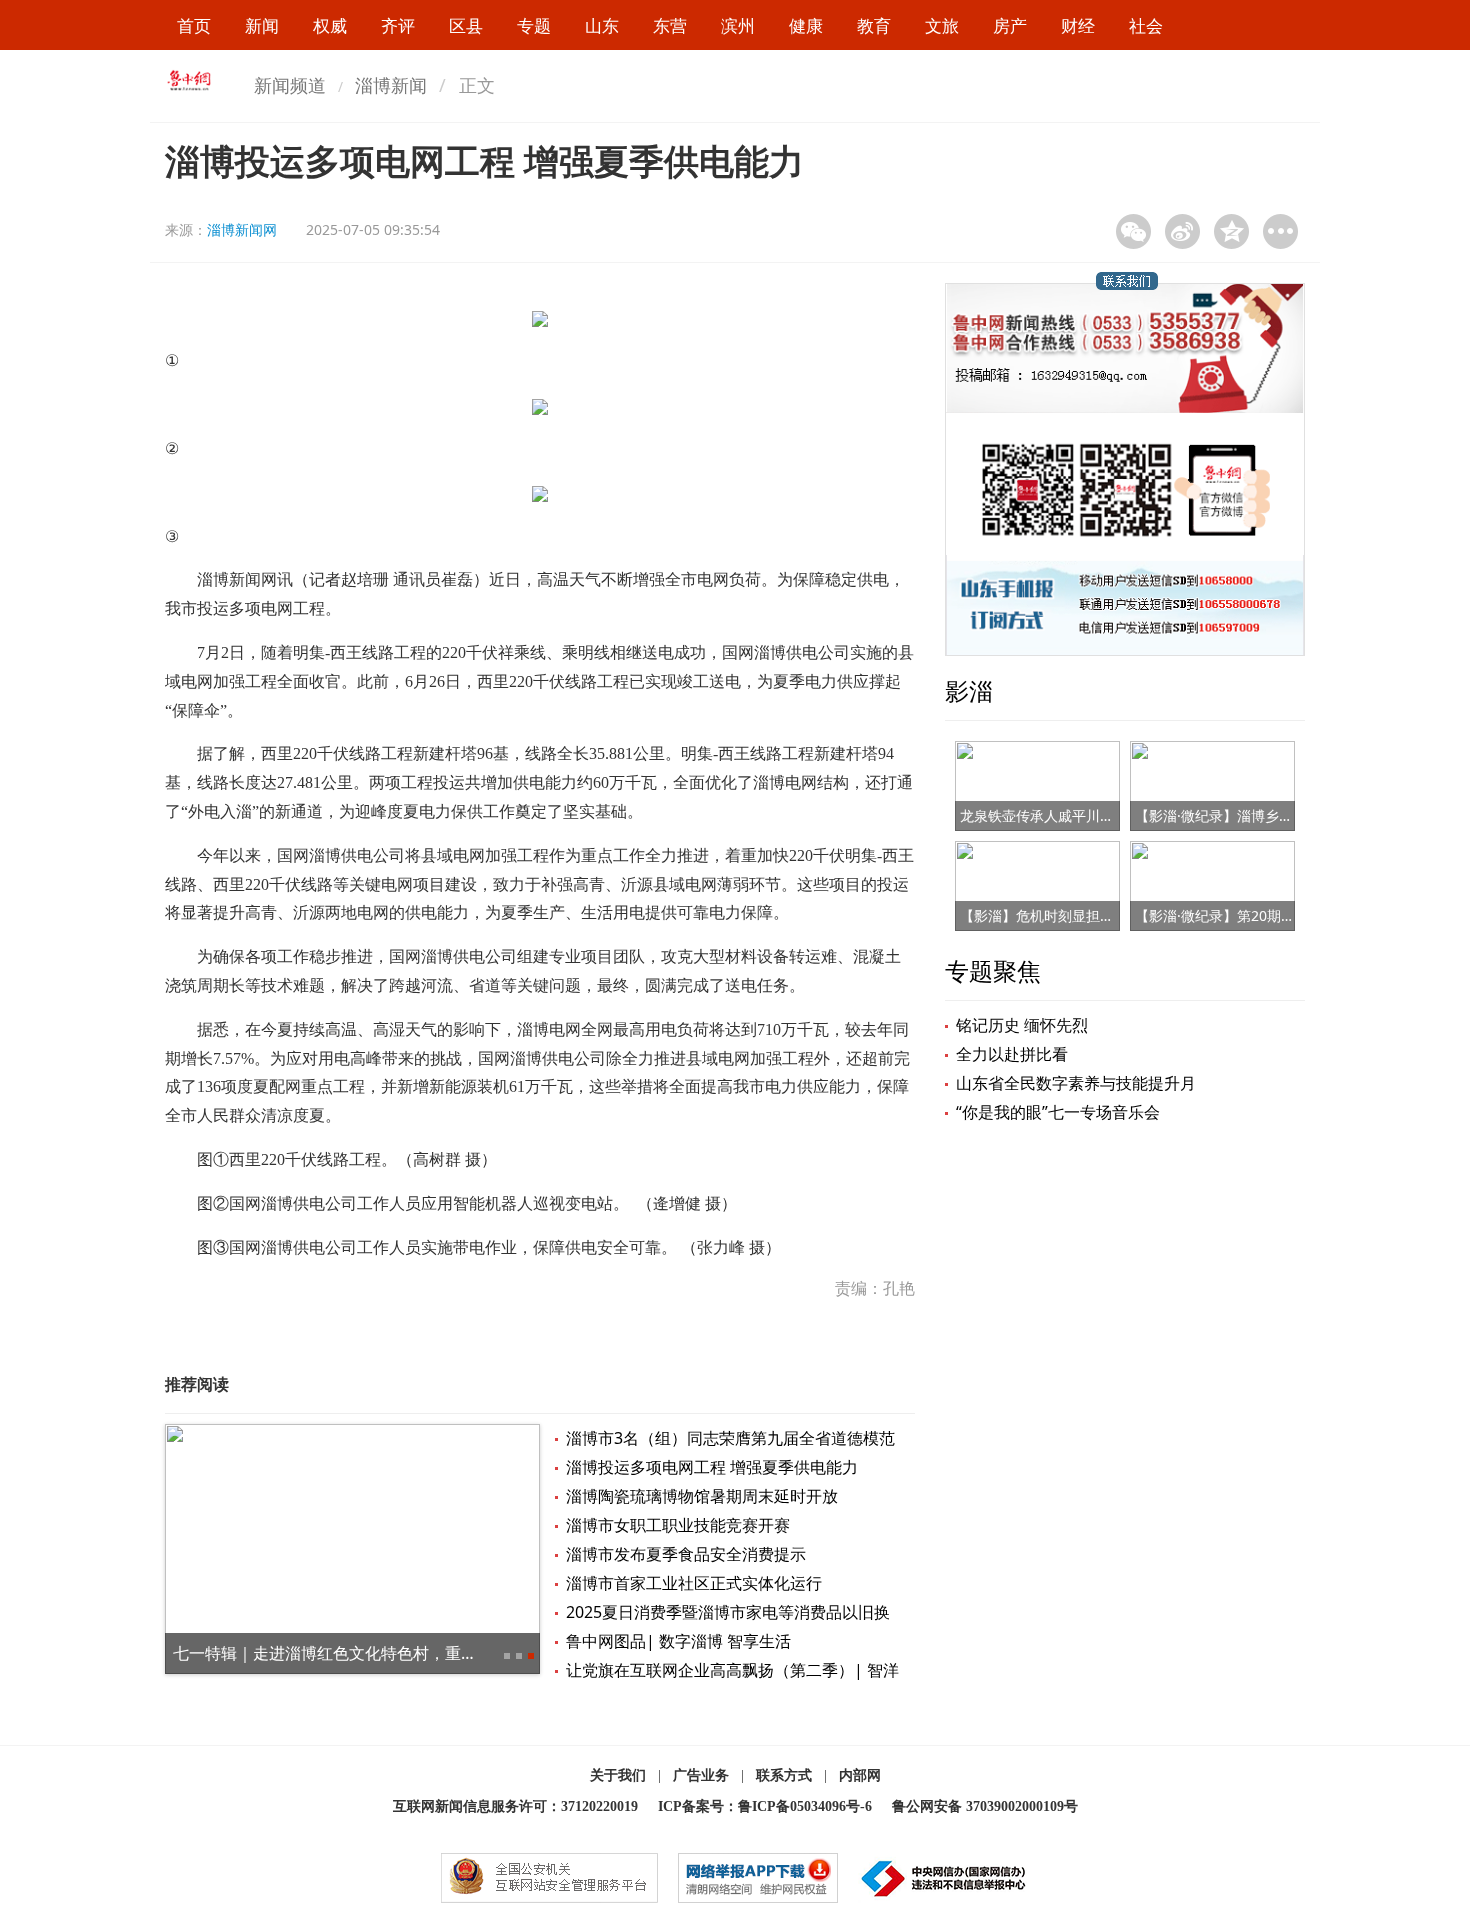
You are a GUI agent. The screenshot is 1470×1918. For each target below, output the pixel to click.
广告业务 (701, 1775)
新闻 (262, 25)
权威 (330, 25)
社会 (1146, 25)
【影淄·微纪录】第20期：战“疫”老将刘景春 (1269, 915)
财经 (1078, 25)
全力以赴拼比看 (1012, 1054)
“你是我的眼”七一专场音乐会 (1058, 1112)
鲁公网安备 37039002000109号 (985, 1806)
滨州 (738, 25)
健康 (806, 25)
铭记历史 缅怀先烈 (1022, 1025)
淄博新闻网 (242, 229)
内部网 (860, 1775)
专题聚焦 (993, 970)
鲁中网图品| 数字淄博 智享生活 (678, 1641)
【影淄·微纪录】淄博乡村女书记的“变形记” (1268, 815)
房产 (1010, 25)
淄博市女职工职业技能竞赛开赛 (678, 1525)
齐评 (398, 25)
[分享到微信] (1133, 231)
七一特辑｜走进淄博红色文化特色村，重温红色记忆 (357, 1653)
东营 (670, 25)
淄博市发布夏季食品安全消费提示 (686, 1554)
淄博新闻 (391, 85)
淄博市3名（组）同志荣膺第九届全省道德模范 (730, 1438)
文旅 (942, 25)
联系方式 (784, 1775)
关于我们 (618, 1775)
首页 (194, 25)
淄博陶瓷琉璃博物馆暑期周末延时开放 (702, 1496)
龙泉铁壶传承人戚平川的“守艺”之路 (1070, 815)
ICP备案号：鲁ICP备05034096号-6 (765, 1806)
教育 (874, 25)
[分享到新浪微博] (1182, 231)
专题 (534, 25)
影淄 (969, 690)
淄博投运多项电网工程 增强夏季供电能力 (712, 1467)
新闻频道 (290, 85)
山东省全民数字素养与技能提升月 (1076, 1083)
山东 (602, 25)
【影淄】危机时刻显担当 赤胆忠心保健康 (1088, 915)
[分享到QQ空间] (1231, 231)
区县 (466, 25)
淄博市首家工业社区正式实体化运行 (694, 1583)
